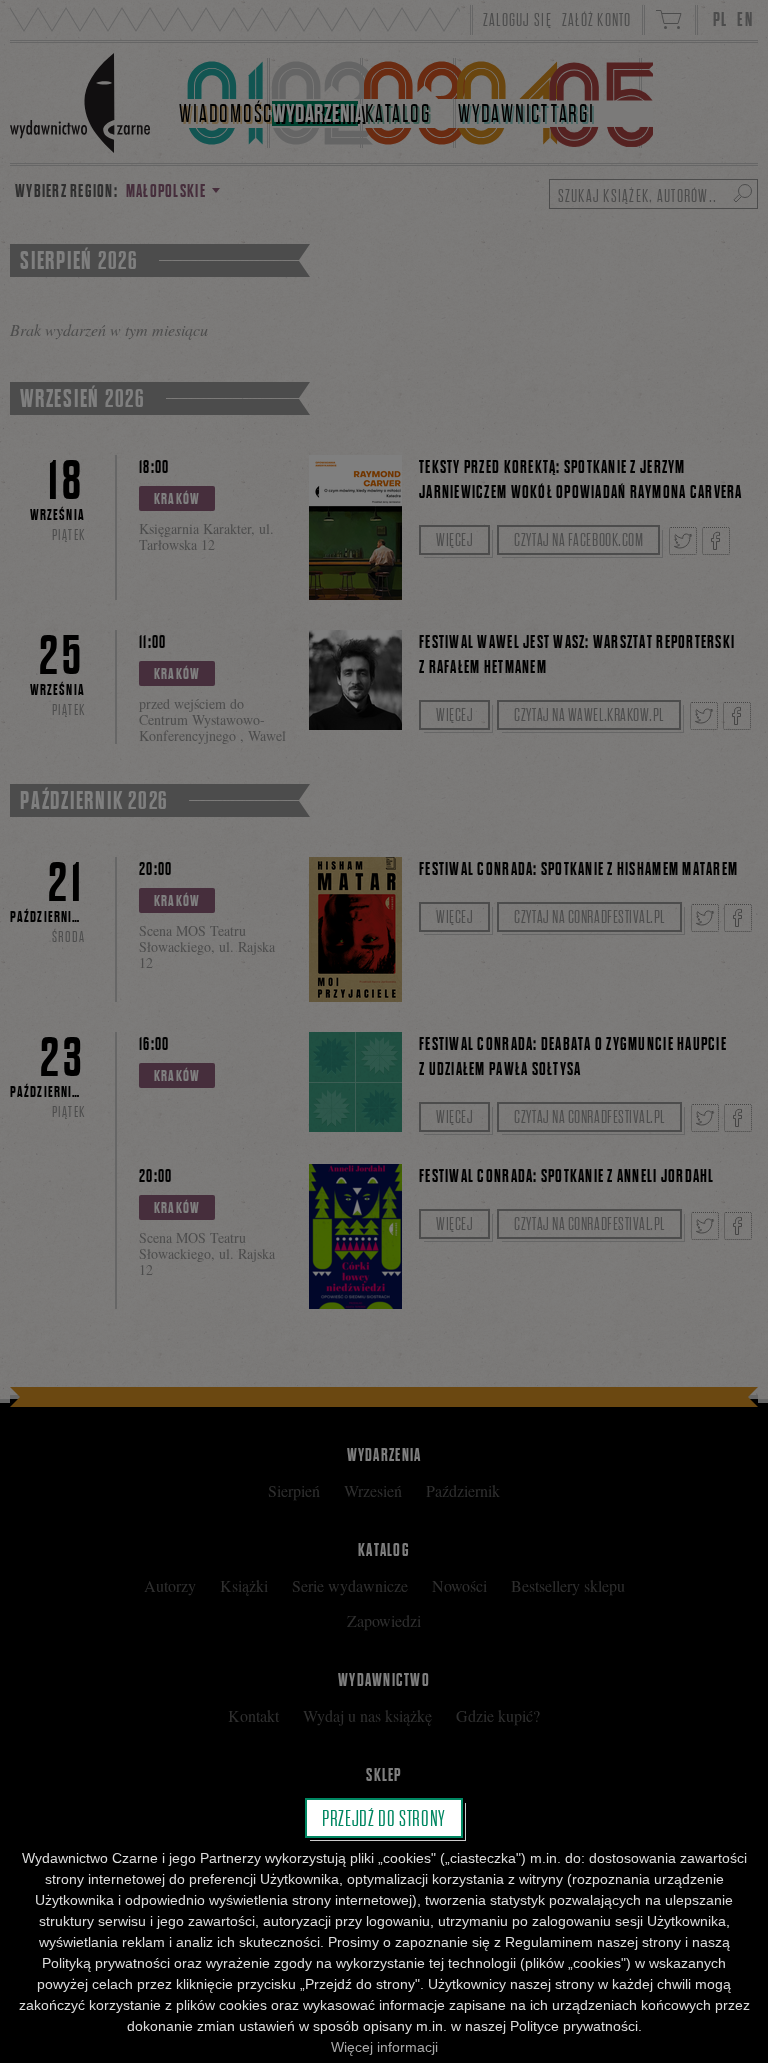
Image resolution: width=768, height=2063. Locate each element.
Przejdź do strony (384, 1818)
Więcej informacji (384, 2047)
